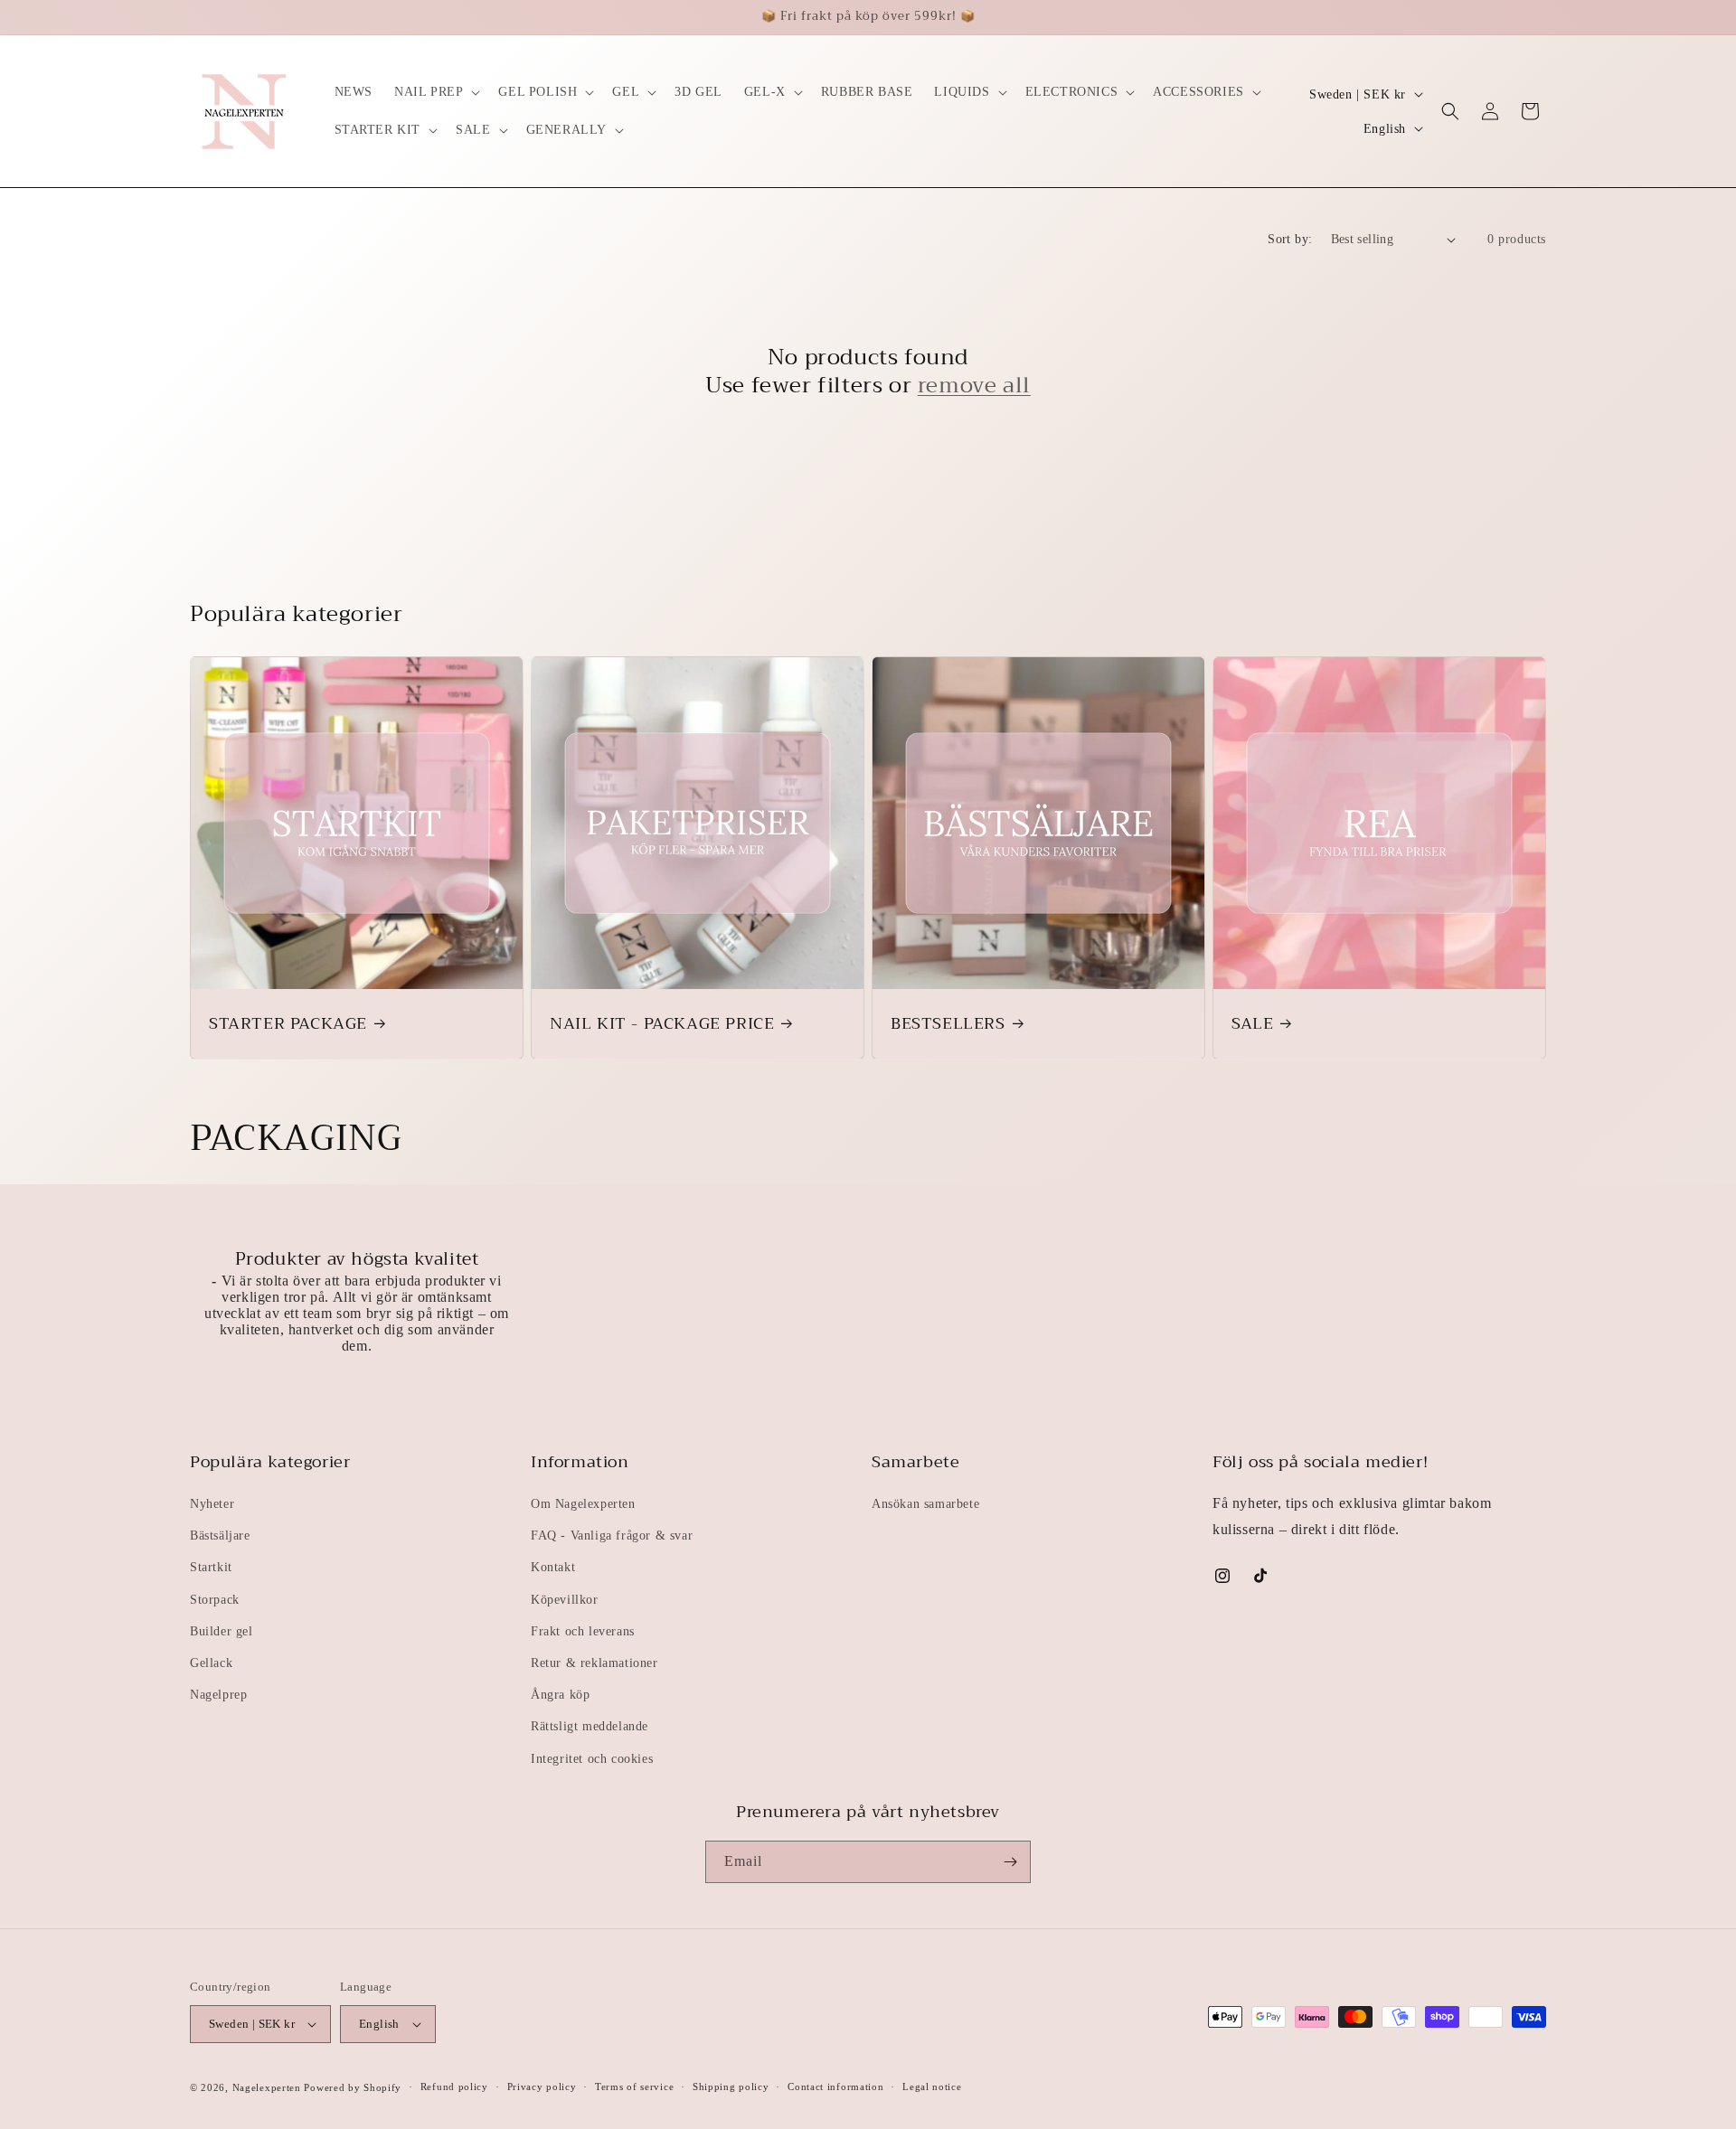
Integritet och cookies (592, 1759)
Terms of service (634, 2087)
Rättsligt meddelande (590, 1726)
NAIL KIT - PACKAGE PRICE (662, 1024)
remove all (974, 386)
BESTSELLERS (948, 1024)
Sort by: (1290, 239)
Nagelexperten (267, 2087)
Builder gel (222, 1631)
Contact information (835, 2087)
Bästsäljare (220, 1536)
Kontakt (553, 1567)
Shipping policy (731, 2087)
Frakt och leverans (583, 1631)
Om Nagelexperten (583, 1504)
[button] (435, 92)
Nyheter (212, 1504)
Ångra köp (560, 1695)
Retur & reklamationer (594, 1663)
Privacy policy (542, 2087)
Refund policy (454, 2087)
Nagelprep (218, 1695)
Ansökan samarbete (925, 1504)
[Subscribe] (1010, 1862)
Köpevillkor (565, 1600)
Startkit (211, 1567)
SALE (1252, 1024)
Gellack (211, 1663)
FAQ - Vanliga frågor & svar (612, 1536)
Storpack (215, 1600)
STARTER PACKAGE (288, 1024)
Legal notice (932, 2087)
